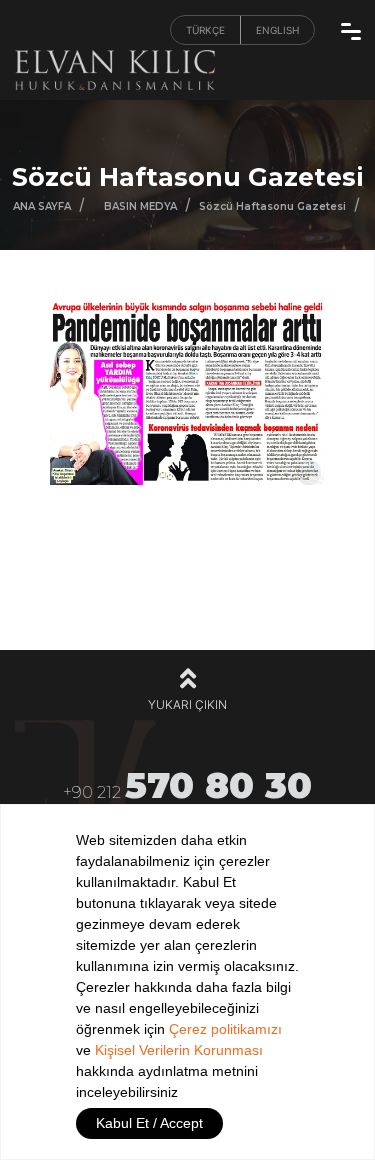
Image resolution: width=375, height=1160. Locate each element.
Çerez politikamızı (225, 1029)
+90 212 (187, 788)
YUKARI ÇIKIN (187, 704)
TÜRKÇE (205, 30)
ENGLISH (277, 30)
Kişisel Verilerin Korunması (179, 1050)
